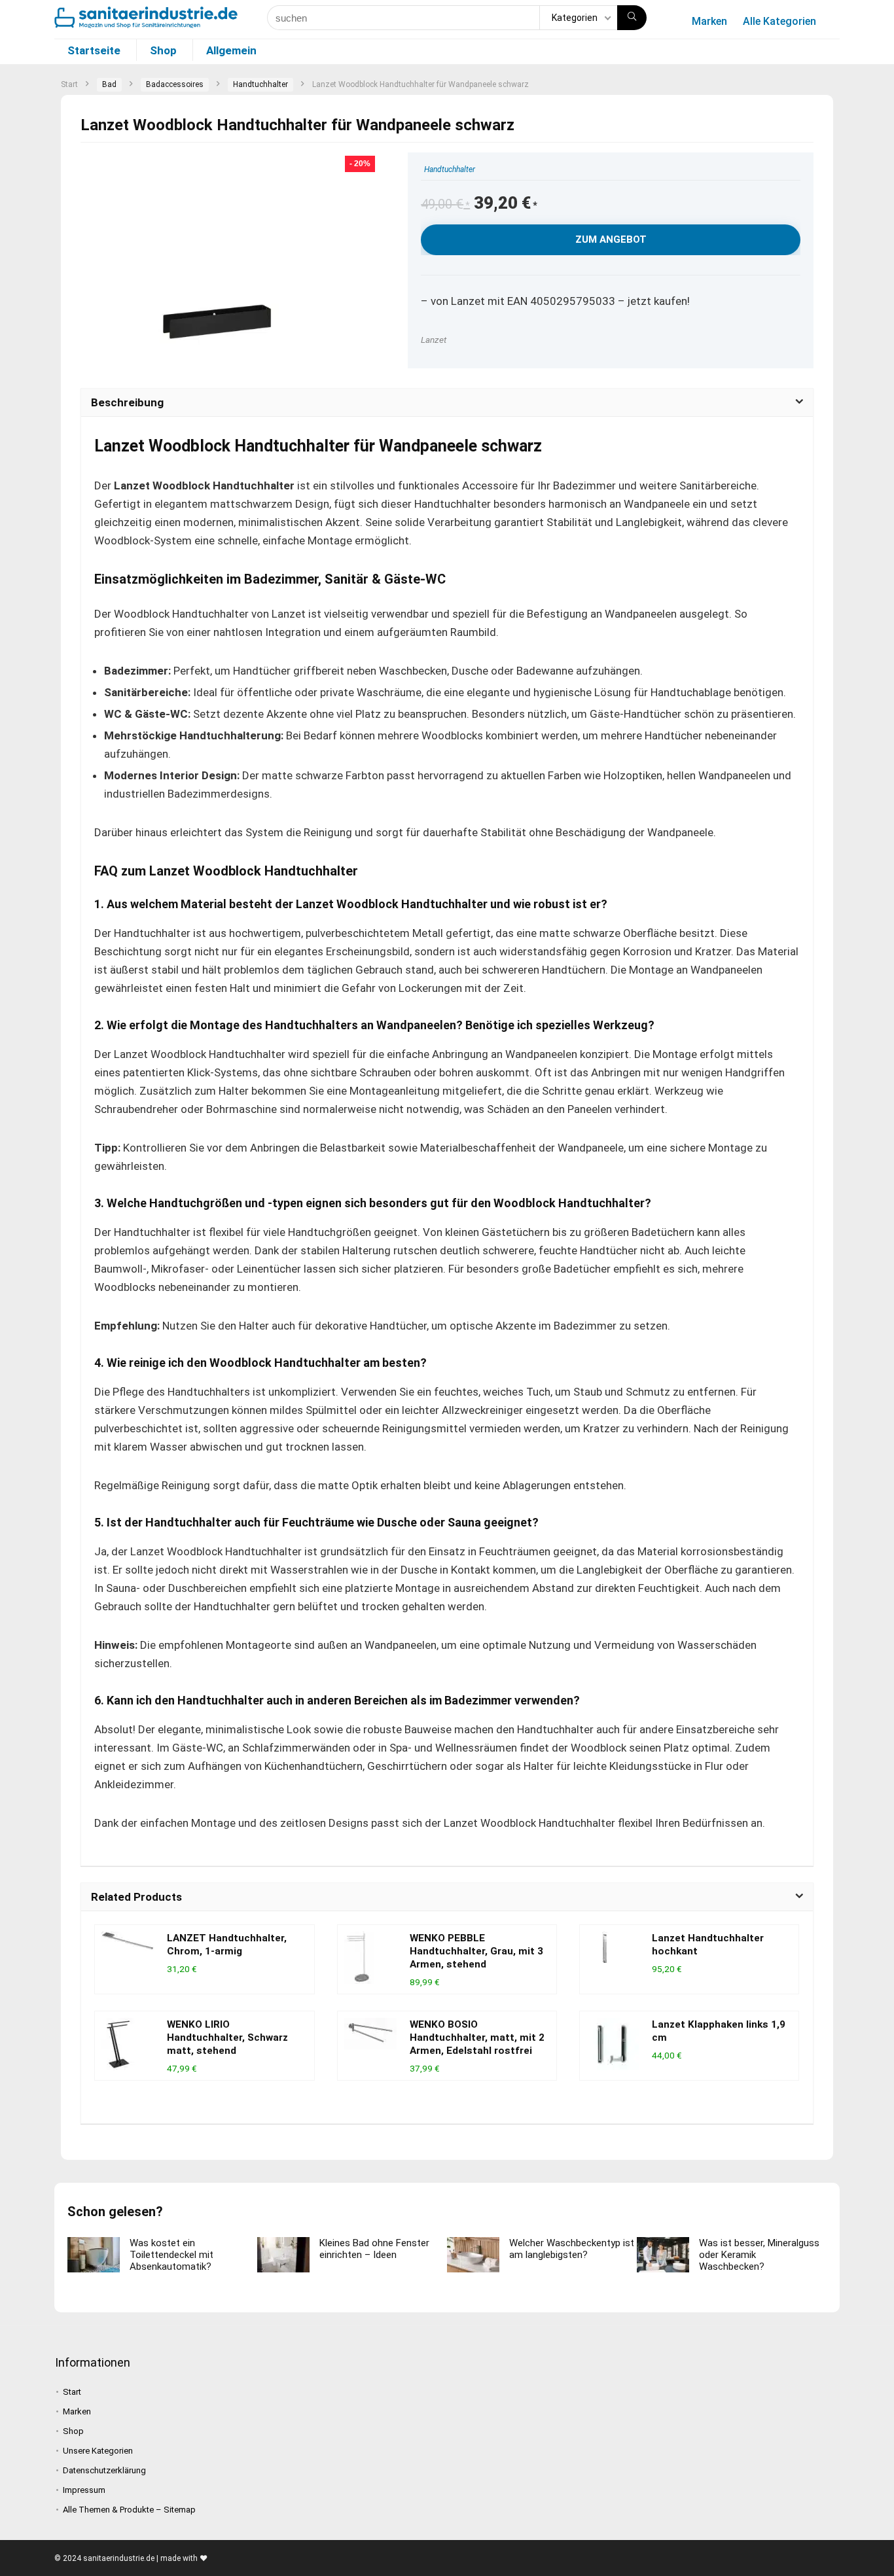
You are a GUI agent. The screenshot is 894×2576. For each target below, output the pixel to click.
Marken (709, 21)
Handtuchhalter (260, 84)
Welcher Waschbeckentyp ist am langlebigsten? (572, 2249)
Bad (109, 84)
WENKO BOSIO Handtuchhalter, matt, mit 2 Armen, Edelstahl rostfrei (477, 2038)
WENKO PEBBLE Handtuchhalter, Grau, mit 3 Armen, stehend (476, 1951)
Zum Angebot (611, 239)
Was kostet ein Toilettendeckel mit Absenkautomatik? (171, 2255)
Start (69, 84)
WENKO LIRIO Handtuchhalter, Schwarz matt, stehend (227, 2038)
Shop (163, 50)
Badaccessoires (175, 84)
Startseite (94, 50)
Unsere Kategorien (98, 2451)
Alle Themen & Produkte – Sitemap (129, 2510)
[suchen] (632, 18)
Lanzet (434, 340)
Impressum (84, 2490)
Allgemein (231, 50)
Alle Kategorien (779, 21)
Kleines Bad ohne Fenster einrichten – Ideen (374, 2249)
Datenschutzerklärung (104, 2470)
